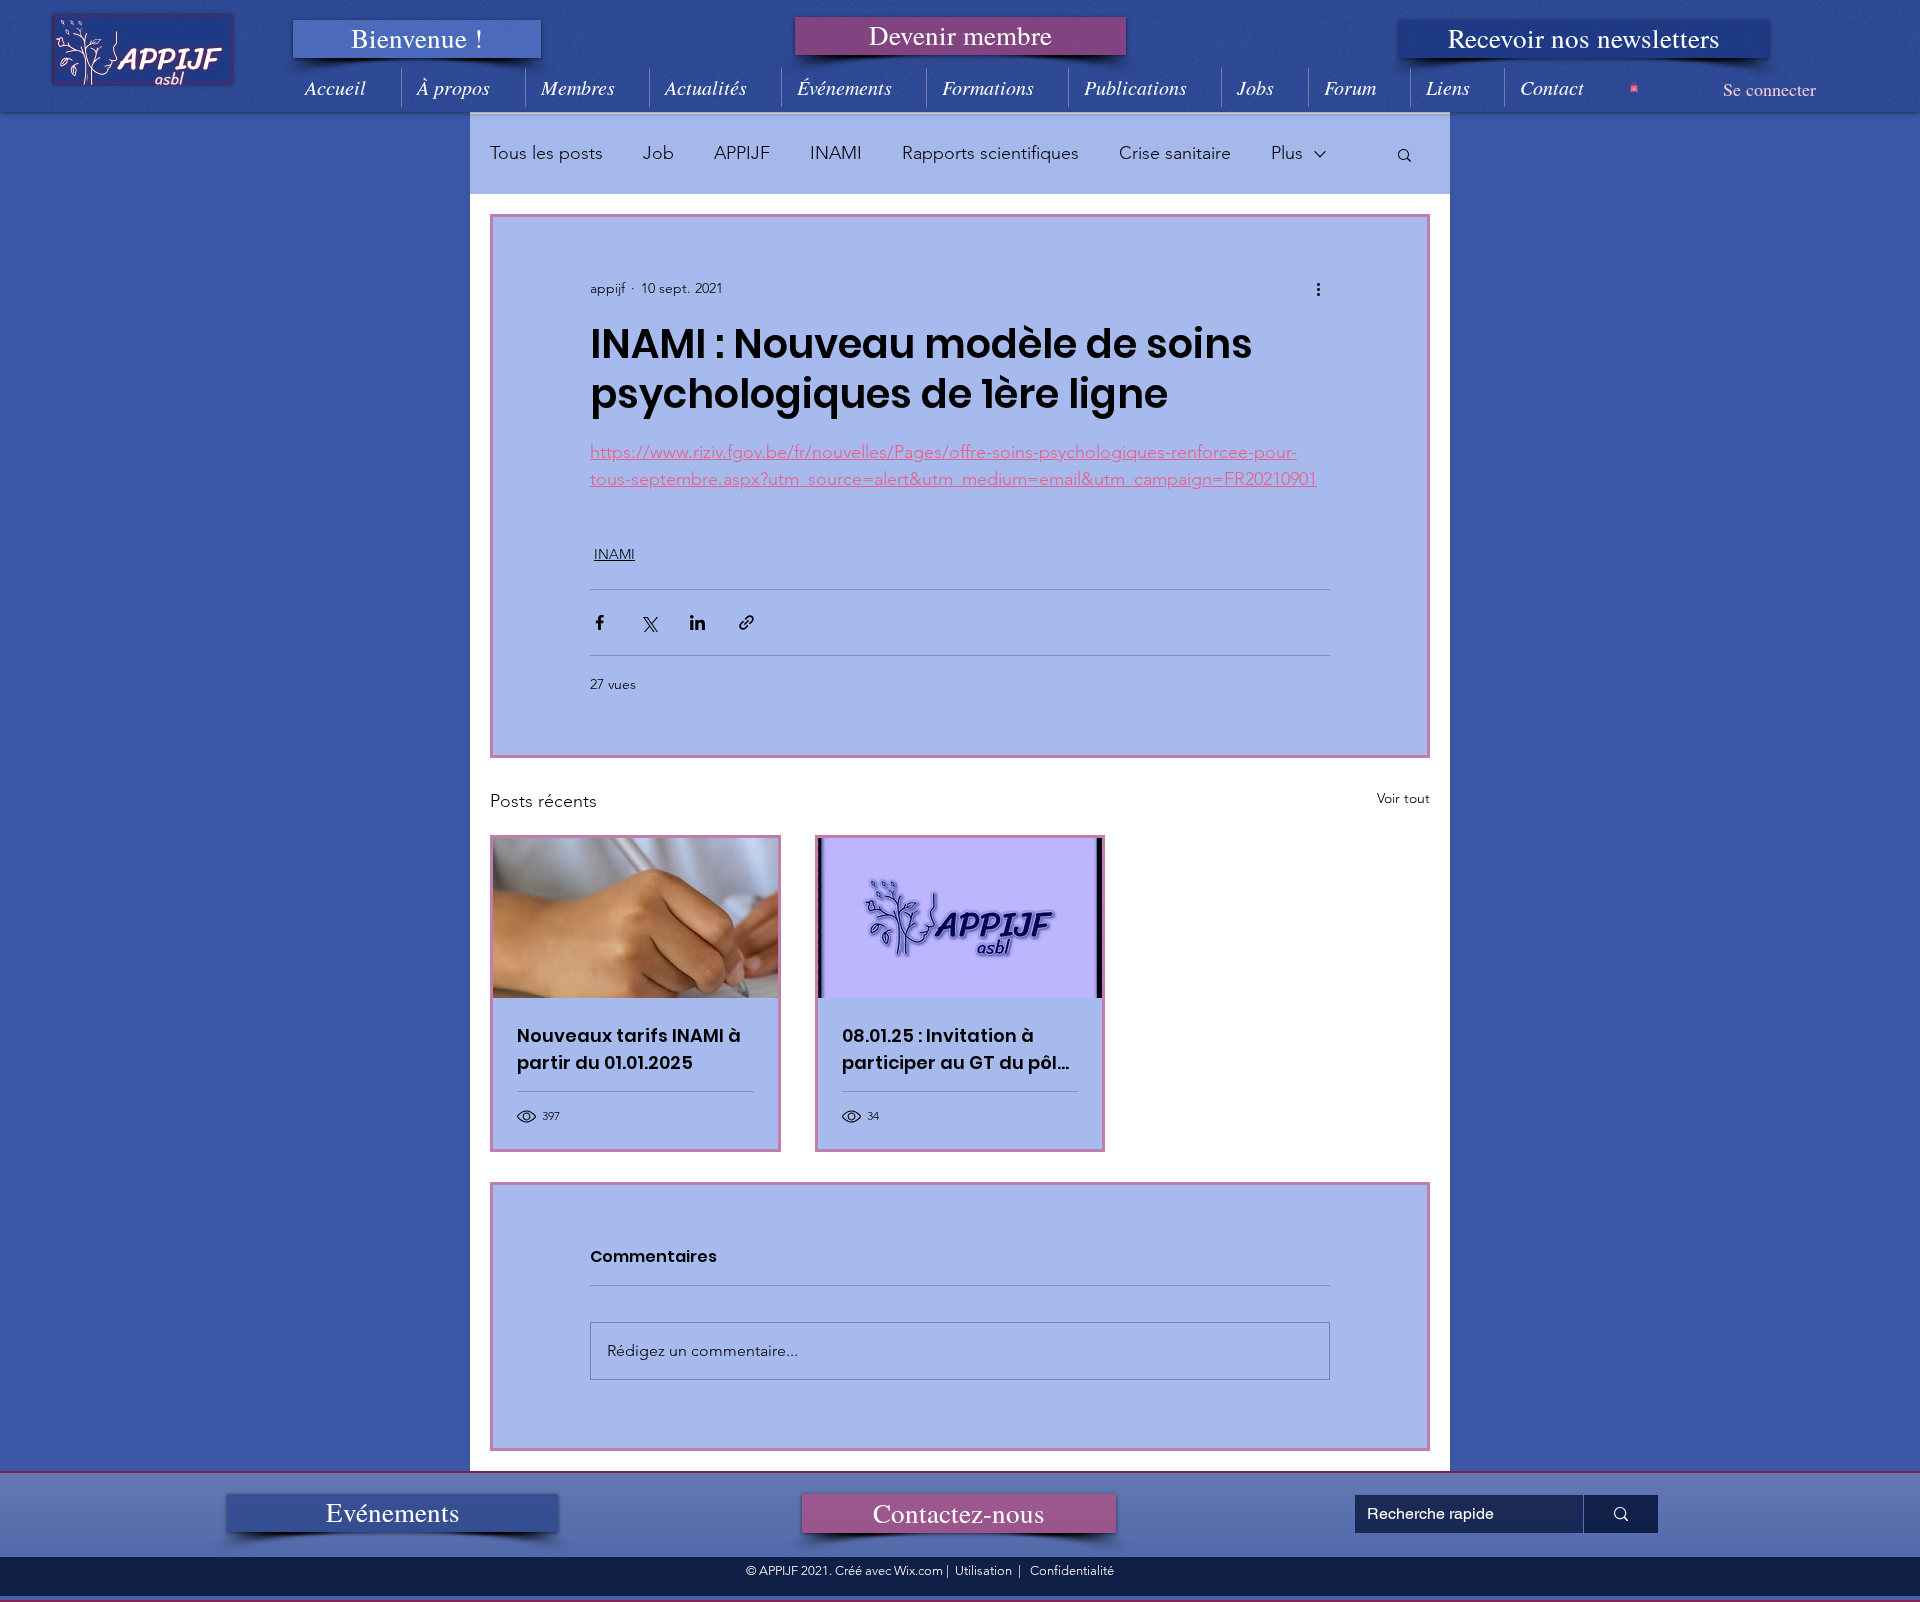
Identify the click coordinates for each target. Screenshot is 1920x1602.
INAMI (836, 153)
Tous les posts (546, 153)
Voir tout (1403, 798)
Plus (1287, 153)
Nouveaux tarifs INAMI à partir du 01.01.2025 (629, 1049)
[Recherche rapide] (1620, 1514)
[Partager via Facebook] (599, 622)
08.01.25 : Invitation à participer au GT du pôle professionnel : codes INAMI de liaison (955, 1049)
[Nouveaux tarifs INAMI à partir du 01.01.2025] (635, 918)
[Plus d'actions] (1318, 289)
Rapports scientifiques (990, 153)
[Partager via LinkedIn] (697, 622)
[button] (417, 39)
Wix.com (918, 1570)
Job (658, 153)
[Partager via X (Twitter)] (648, 622)
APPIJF (742, 153)
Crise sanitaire (1175, 153)
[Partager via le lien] (746, 622)
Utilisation (983, 1570)
